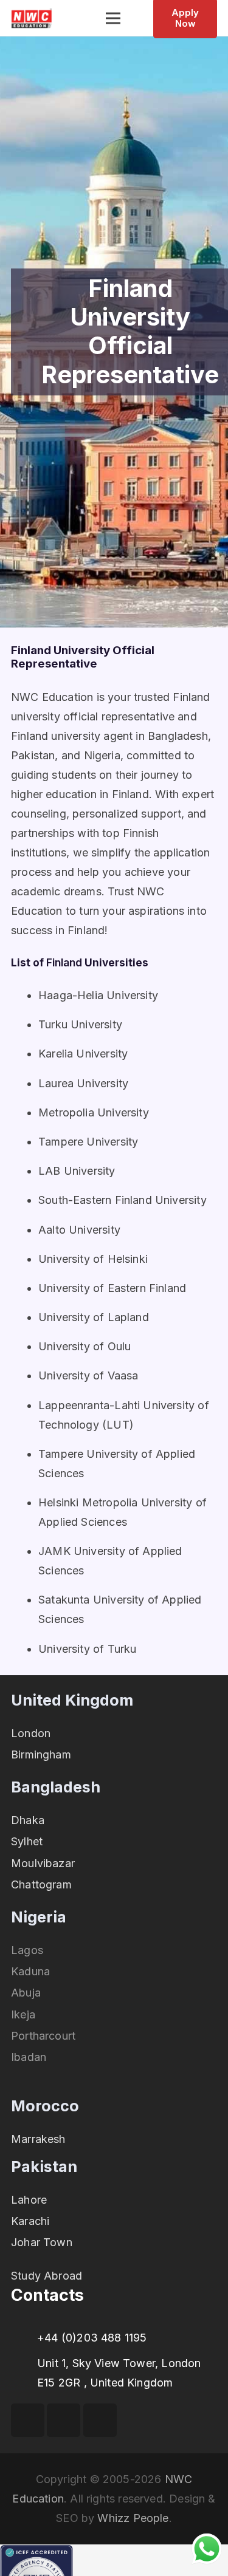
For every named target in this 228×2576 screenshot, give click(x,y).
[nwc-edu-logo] (32, 19)
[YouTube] (64, 2420)
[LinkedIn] (100, 2420)
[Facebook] (28, 2420)
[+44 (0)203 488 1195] (24, 2338)
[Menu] (113, 18)
